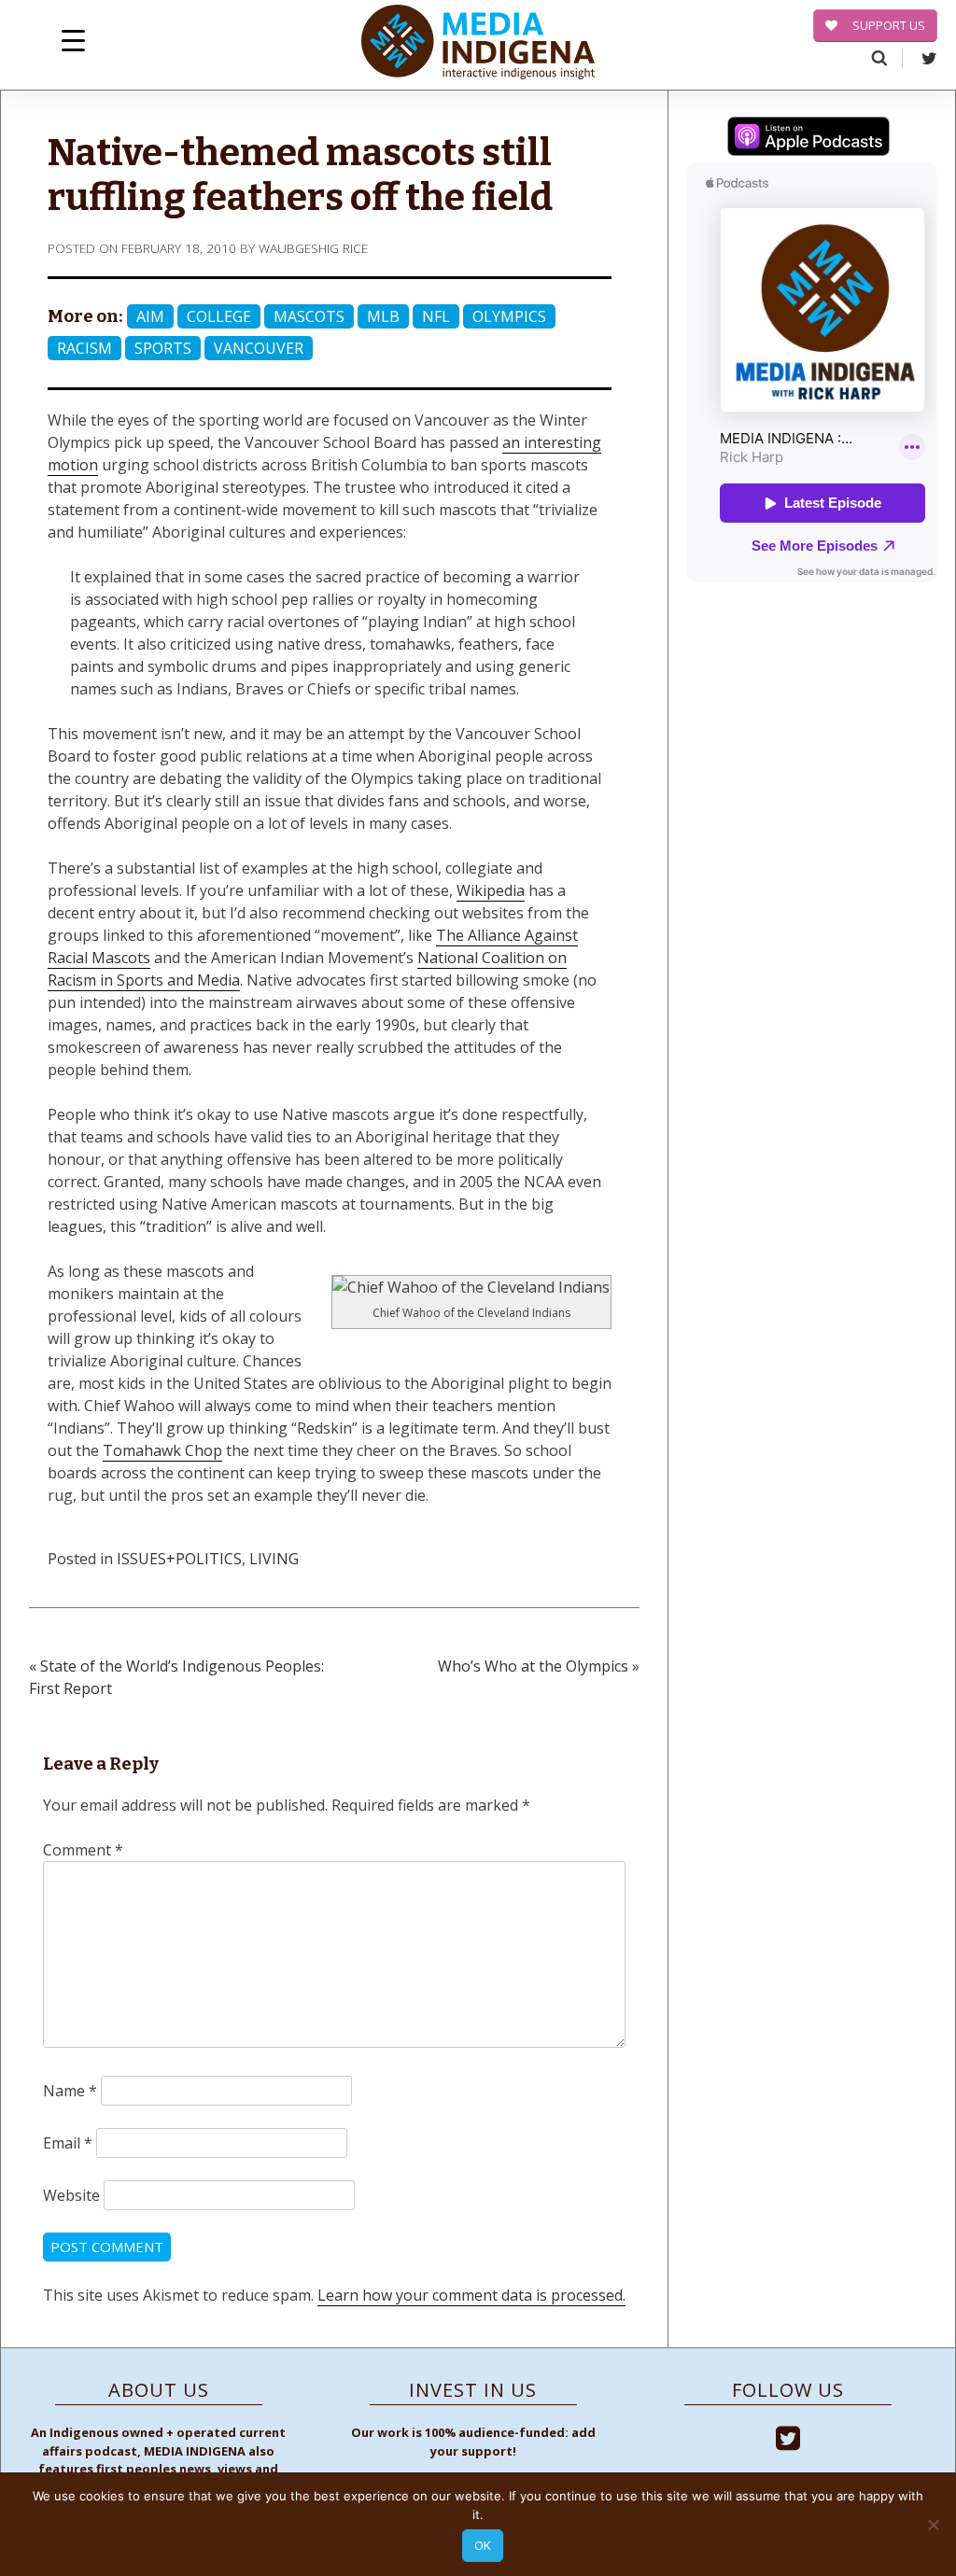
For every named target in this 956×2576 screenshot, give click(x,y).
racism (84, 348)
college (219, 316)
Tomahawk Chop (162, 1450)
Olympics (509, 316)
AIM (150, 316)
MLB (383, 316)
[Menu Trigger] (73, 40)
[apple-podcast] (808, 139)
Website (71, 2195)
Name (70, 2091)
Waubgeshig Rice (313, 248)
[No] (933, 2525)
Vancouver (259, 348)
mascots (309, 316)
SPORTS (163, 348)
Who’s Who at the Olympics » (539, 1666)
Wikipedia (491, 890)
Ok (483, 2545)
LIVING (274, 1559)
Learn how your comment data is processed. (471, 2295)
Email (68, 2143)
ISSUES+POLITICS (179, 1559)
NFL (436, 316)
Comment (83, 1850)
